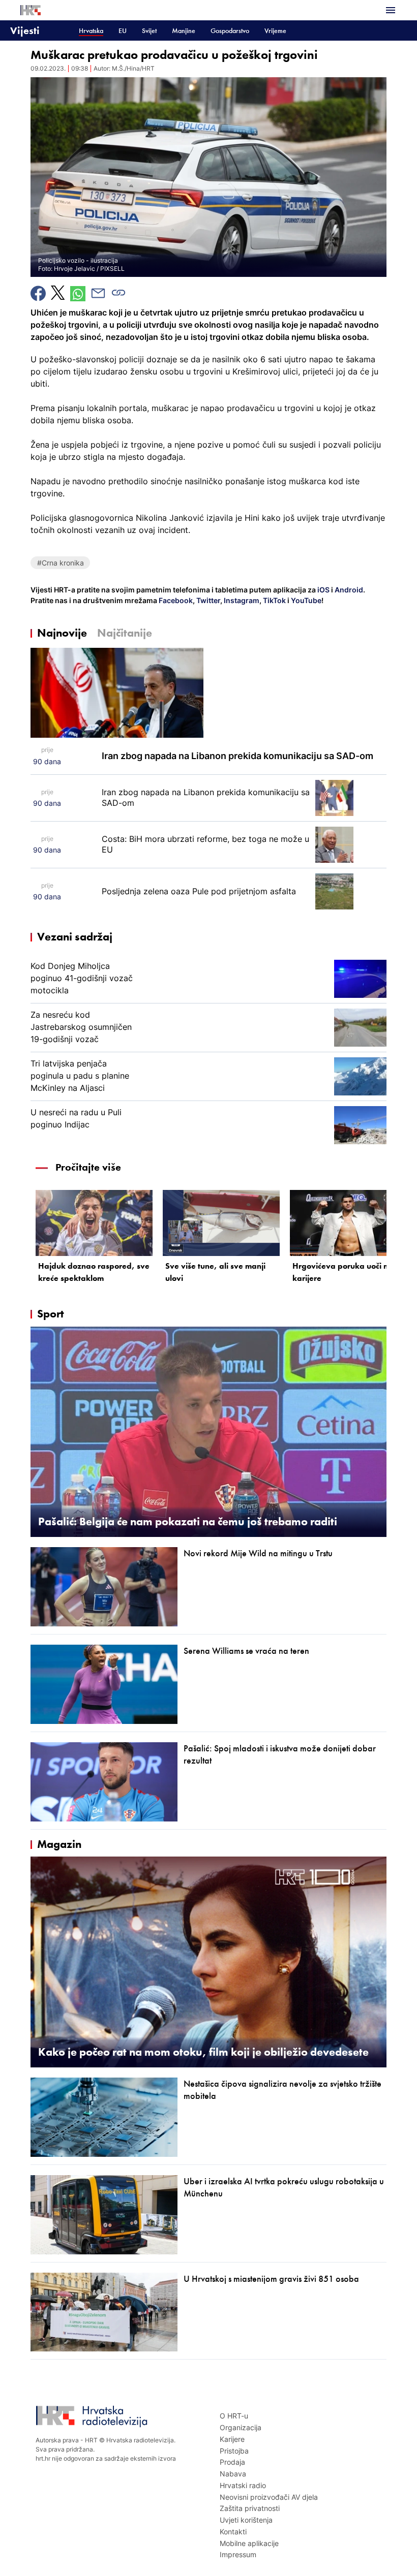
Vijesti (25, 30)
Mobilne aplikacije (249, 2543)
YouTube (305, 600)
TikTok (274, 600)
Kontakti (233, 2532)
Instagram (241, 600)
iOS (324, 590)
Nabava (233, 2474)
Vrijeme (275, 31)
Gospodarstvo (230, 31)
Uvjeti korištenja (246, 2520)
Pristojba (234, 2451)
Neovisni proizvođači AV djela (269, 2497)
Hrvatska (91, 31)
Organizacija (241, 2427)
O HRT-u (234, 2416)
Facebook (175, 600)
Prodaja (232, 2462)
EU (123, 31)
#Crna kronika (61, 563)
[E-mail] (98, 293)
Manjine (184, 31)
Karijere (232, 2439)
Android (349, 590)
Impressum (238, 2554)
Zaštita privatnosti (250, 2508)
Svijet (149, 31)
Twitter (207, 600)
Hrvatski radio (243, 2485)
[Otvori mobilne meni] (391, 10)
